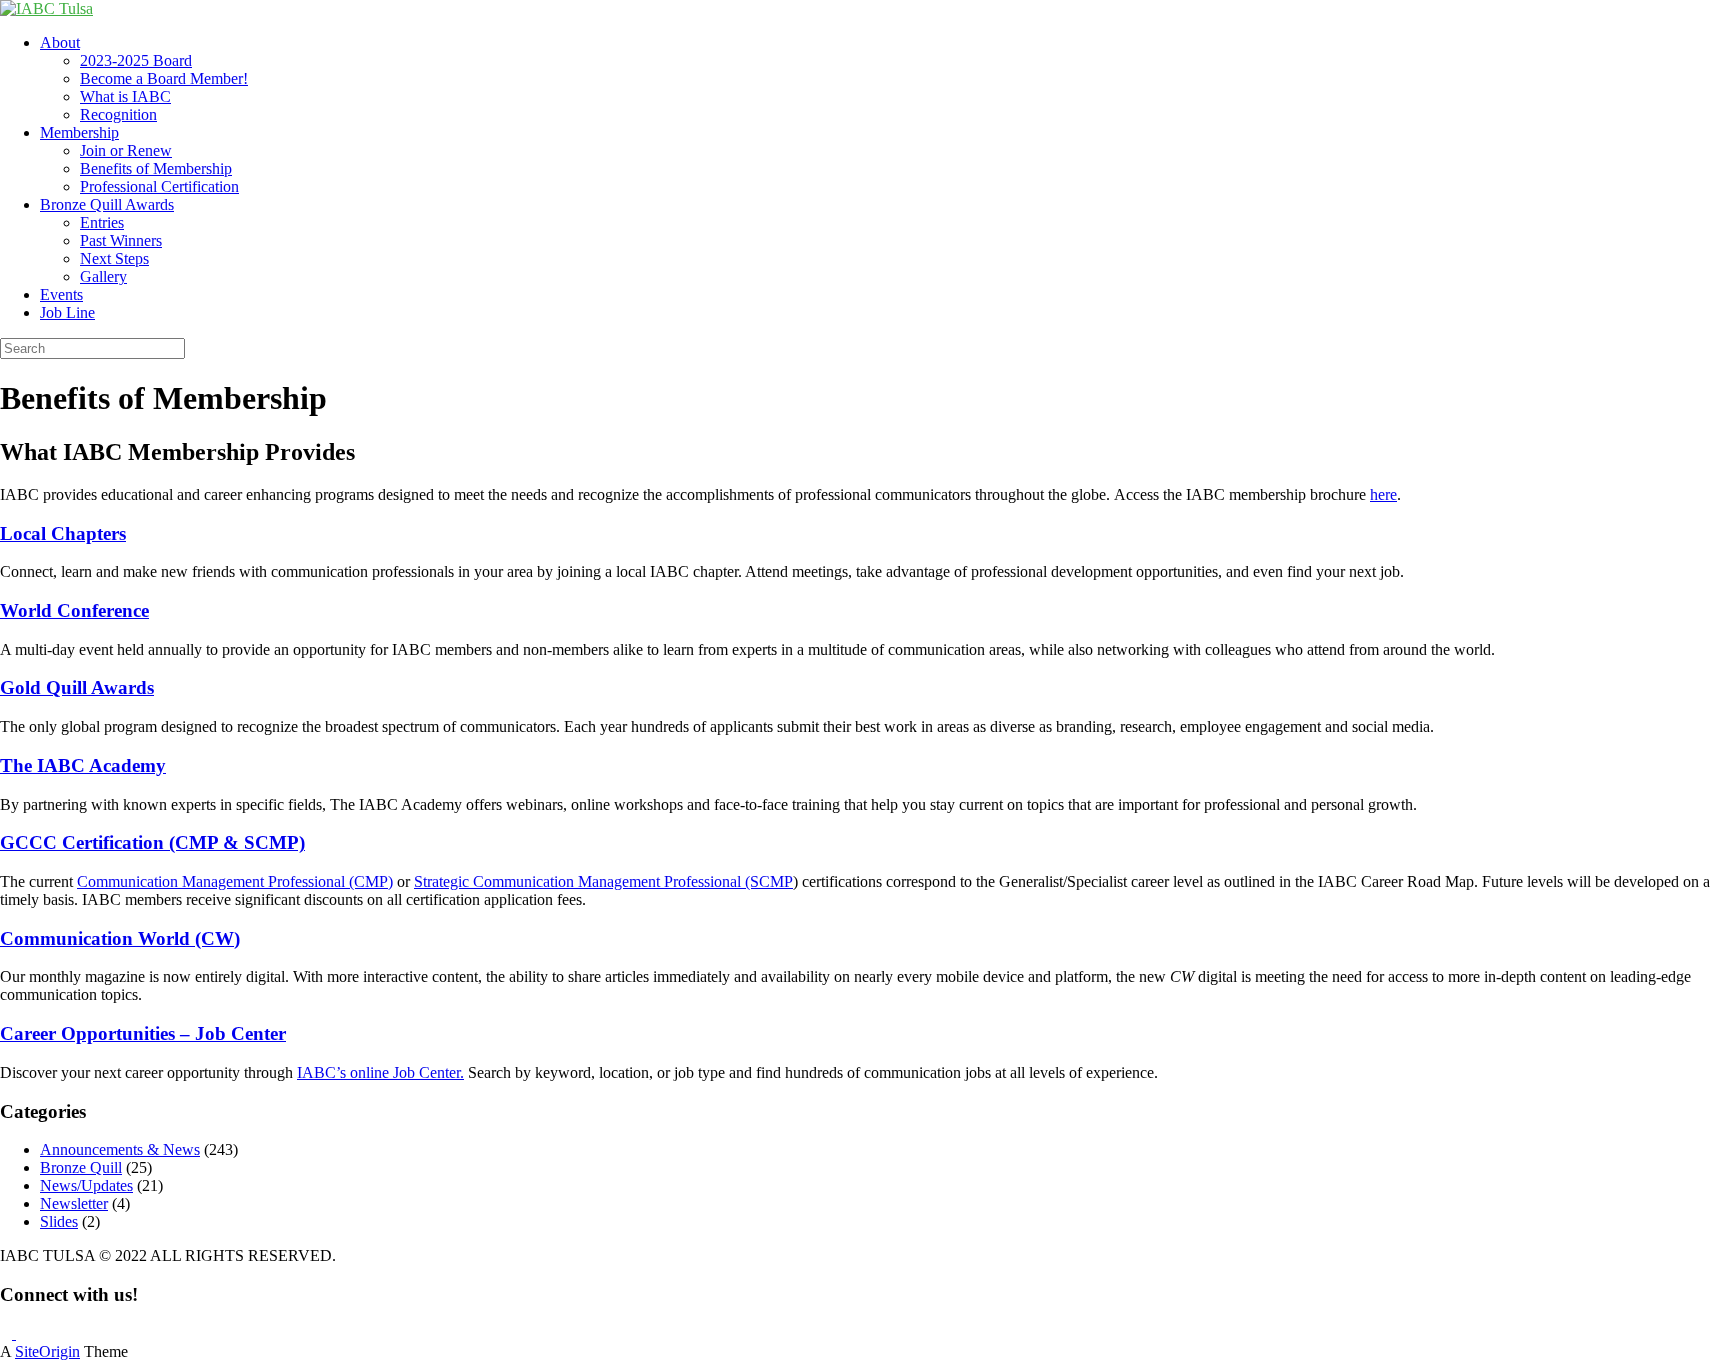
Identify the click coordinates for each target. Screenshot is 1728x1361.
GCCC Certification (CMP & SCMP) (152, 842)
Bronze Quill (81, 1167)
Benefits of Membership (156, 168)
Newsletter (74, 1203)
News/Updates (86, 1185)
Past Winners (121, 240)
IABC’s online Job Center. (380, 1072)
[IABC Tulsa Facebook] (8, 1333)
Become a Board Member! (164, 78)
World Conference (74, 610)
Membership (79, 132)
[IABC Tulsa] (46, 8)
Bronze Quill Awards (107, 204)
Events (61, 294)
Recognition (118, 114)
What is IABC (125, 96)
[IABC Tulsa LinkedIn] (22, 1333)
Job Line (67, 312)
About (60, 42)
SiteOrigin (47, 1351)
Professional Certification (159, 186)
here (1383, 494)
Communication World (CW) (120, 938)
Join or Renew (126, 150)
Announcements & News (120, 1149)
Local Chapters (63, 533)
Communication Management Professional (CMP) (235, 881)
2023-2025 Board (136, 60)
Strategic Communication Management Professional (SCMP (603, 881)
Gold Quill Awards (77, 687)
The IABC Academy (83, 765)
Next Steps (114, 258)
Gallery (103, 276)
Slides (59, 1221)
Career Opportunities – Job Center (143, 1033)
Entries (102, 222)
